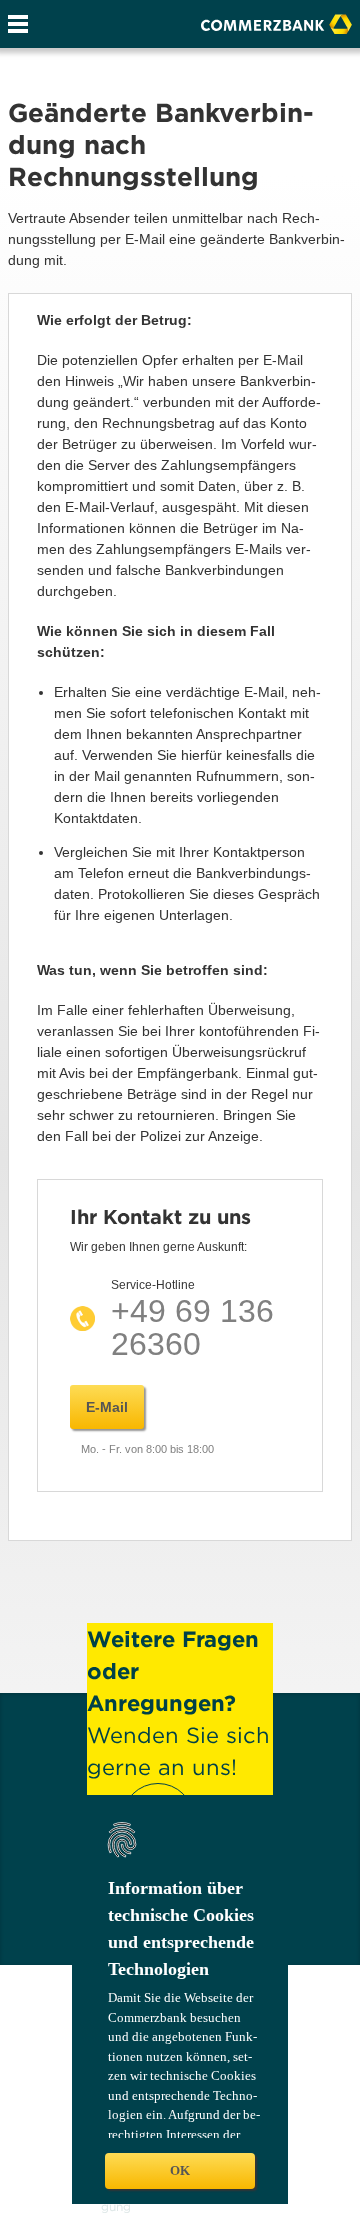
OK (180, 2170)
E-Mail (107, 1407)
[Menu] (18, 24)
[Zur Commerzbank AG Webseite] (276, 22)
